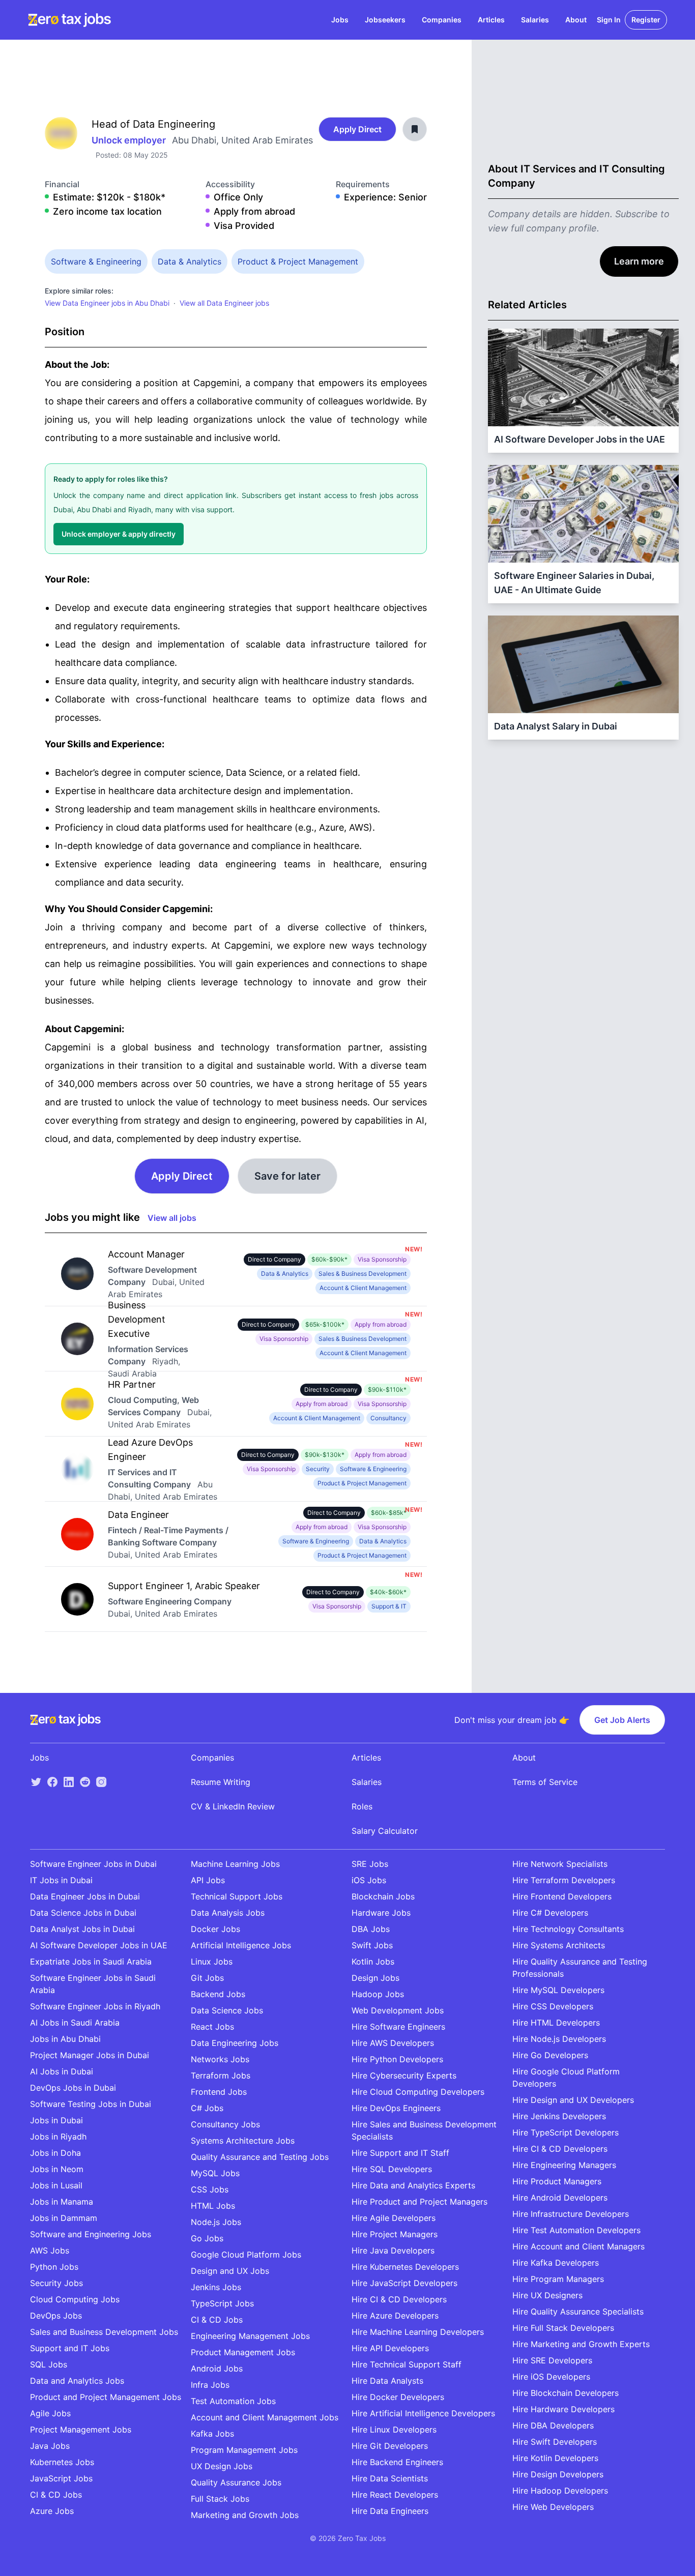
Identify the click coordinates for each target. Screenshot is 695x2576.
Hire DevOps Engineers (396, 2108)
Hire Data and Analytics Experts (413, 2185)
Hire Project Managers (395, 2234)
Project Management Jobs (81, 2429)
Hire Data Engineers (390, 2511)
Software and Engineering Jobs (91, 2234)
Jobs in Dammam (64, 2218)
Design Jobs (375, 1978)
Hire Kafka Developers (556, 2263)
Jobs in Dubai (56, 2120)
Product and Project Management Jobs (106, 2397)
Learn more (639, 261)
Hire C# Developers (550, 1913)
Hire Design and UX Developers (573, 2100)
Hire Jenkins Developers (559, 2116)
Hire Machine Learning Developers (418, 2332)
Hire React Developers (395, 2495)
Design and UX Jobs (230, 2271)
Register (646, 20)
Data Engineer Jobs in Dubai (85, 1896)
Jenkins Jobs (216, 2287)
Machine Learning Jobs (235, 1864)
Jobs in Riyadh (58, 2136)
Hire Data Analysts (387, 2381)
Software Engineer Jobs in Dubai (93, 1864)
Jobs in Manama (62, 2202)
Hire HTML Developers (556, 2023)
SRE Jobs (370, 1864)
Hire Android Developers (560, 2198)
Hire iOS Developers (551, 2377)
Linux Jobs (212, 1962)
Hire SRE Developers (552, 2360)
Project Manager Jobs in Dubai (90, 2055)
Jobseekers (385, 20)
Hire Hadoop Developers (560, 2491)
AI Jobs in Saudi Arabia (75, 2023)
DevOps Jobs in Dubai (73, 2088)
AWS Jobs (50, 2250)
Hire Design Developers (558, 2474)
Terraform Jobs (221, 2075)
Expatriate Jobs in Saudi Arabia (91, 1962)
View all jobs (172, 1218)
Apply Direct (357, 129)
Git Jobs (207, 1978)
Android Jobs (217, 2368)
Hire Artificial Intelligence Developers (423, 2413)
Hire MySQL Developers (558, 1990)
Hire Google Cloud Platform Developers (566, 2077)
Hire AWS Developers (393, 2043)
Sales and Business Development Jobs (104, 2332)
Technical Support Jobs (237, 1896)
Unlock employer (130, 140)
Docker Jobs (215, 1929)
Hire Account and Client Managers (578, 2246)
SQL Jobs (49, 2364)
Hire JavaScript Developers (404, 2283)
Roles (362, 1806)
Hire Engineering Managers (564, 2165)
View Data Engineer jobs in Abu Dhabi (107, 303)
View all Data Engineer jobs (224, 303)
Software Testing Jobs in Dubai (91, 2104)
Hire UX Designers (547, 2295)
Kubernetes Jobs (62, 2462)
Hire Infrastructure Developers (571, 2214)
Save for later (287, 1176)
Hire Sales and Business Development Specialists (424, 2130)
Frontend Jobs (219, 2092)
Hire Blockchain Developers (566, 2393)
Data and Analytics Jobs (77, 2381)
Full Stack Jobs (220, 2499)
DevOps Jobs (56, 2316)
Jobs (340, 20)
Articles (491, 20)
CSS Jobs (210, 2189)
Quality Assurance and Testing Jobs (260, 2157)
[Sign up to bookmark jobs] (415, 129)
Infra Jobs (210, 2385)
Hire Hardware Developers (563, 2409)
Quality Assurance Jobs (236, 2482)
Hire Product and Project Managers (419, 2202)
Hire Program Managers (558, 2279)
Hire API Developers (390, 2348)
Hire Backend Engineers (397, 2462)
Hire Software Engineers (398, 2027)
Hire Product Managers (557, 2181)
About (576, 20)
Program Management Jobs (244, 2450)
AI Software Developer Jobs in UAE (99, 1945)
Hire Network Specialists (560, 1864)
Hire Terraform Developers (564, 1880)
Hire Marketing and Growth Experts (581, 2344)
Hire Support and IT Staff (400, 2153)
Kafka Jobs (212, 2434)
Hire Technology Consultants (568, 1929)
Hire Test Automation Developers (576, 2230)
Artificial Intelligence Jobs (241, 1945)
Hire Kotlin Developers (555, 2458)
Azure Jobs (52, 2511)
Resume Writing (221, 1782)
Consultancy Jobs (225, 2124)
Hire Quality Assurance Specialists (578, 2311)
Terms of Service (545, 1782)
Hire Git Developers (390, 2446)
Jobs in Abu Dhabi (65, 2039)
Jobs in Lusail (56, 2185)
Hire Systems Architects (559, 1945)
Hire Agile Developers (394, 2218)
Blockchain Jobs (383, 1896)
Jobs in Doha (55, 2153)
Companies (442, 20)
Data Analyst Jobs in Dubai (82, 1929)
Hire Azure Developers (395, 2316)
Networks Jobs (220, 2059)
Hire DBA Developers (553, 2425)
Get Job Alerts (622, 1720)
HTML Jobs (213, 2206)
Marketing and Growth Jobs (245, 2515)
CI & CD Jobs (56, 2495)
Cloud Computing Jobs (75, 2299)
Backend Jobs (218, 1994)
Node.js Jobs (216, 2222)
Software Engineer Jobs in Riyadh (95, 2006)
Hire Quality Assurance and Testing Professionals (580, 1968)
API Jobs (208, 1880)
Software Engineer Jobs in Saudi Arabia (93, 1984)
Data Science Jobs (227, 2010)
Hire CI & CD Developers (399, 2299)
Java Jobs (50, 2446)
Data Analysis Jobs (228, 1913)
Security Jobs (56, 2283)
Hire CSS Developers (553, 2006)
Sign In (609, 20)
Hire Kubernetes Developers (405, 2267)
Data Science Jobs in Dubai (83, 1913)
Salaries (535, 20)
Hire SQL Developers (392, 2169)
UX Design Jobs (222, 2466)
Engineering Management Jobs (250, 2336)
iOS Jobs (369, 1880)
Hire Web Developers (553, 2507)
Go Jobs (207, 2238)
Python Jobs (54, 2267)
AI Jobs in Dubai (62, 2071)
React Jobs (212, 2027)
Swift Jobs (372, 1945)
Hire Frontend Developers (562, 1896)
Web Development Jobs (398, 2010)
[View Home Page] (69, 20)
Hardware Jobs (381, 1913)
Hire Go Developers (550, 2055)
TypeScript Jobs (222, 2303)
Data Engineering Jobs (235, 2043)
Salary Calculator (385, 1831)
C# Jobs (207, 2108)
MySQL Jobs (215, 2173)
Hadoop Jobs (378, 1994)
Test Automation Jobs (233, 2401)
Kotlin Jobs (373, 1962)
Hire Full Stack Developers (563, 2328)
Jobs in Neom (57, 2169)
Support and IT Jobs (70, 2348)
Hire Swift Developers (555, 2442)
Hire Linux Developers (394, 2429)
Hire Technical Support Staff (407, 2364)
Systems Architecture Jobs (243, 2141)
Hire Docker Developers (398, 2397)
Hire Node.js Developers (559, 2039)
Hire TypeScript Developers (566, 2132)
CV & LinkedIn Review (233, 1806)
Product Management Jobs (243, 2352)
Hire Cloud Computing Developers (418, 2092)
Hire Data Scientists (390, 2478)
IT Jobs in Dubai (61, 1880)
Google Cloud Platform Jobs (246, 2255)
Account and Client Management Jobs (265, 2417)
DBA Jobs (371, 1929)
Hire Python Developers (397, 2059)
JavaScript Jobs (61, 2478)
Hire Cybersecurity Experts (404, 2075)
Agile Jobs (50, 2413)
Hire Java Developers (393, 2250)
